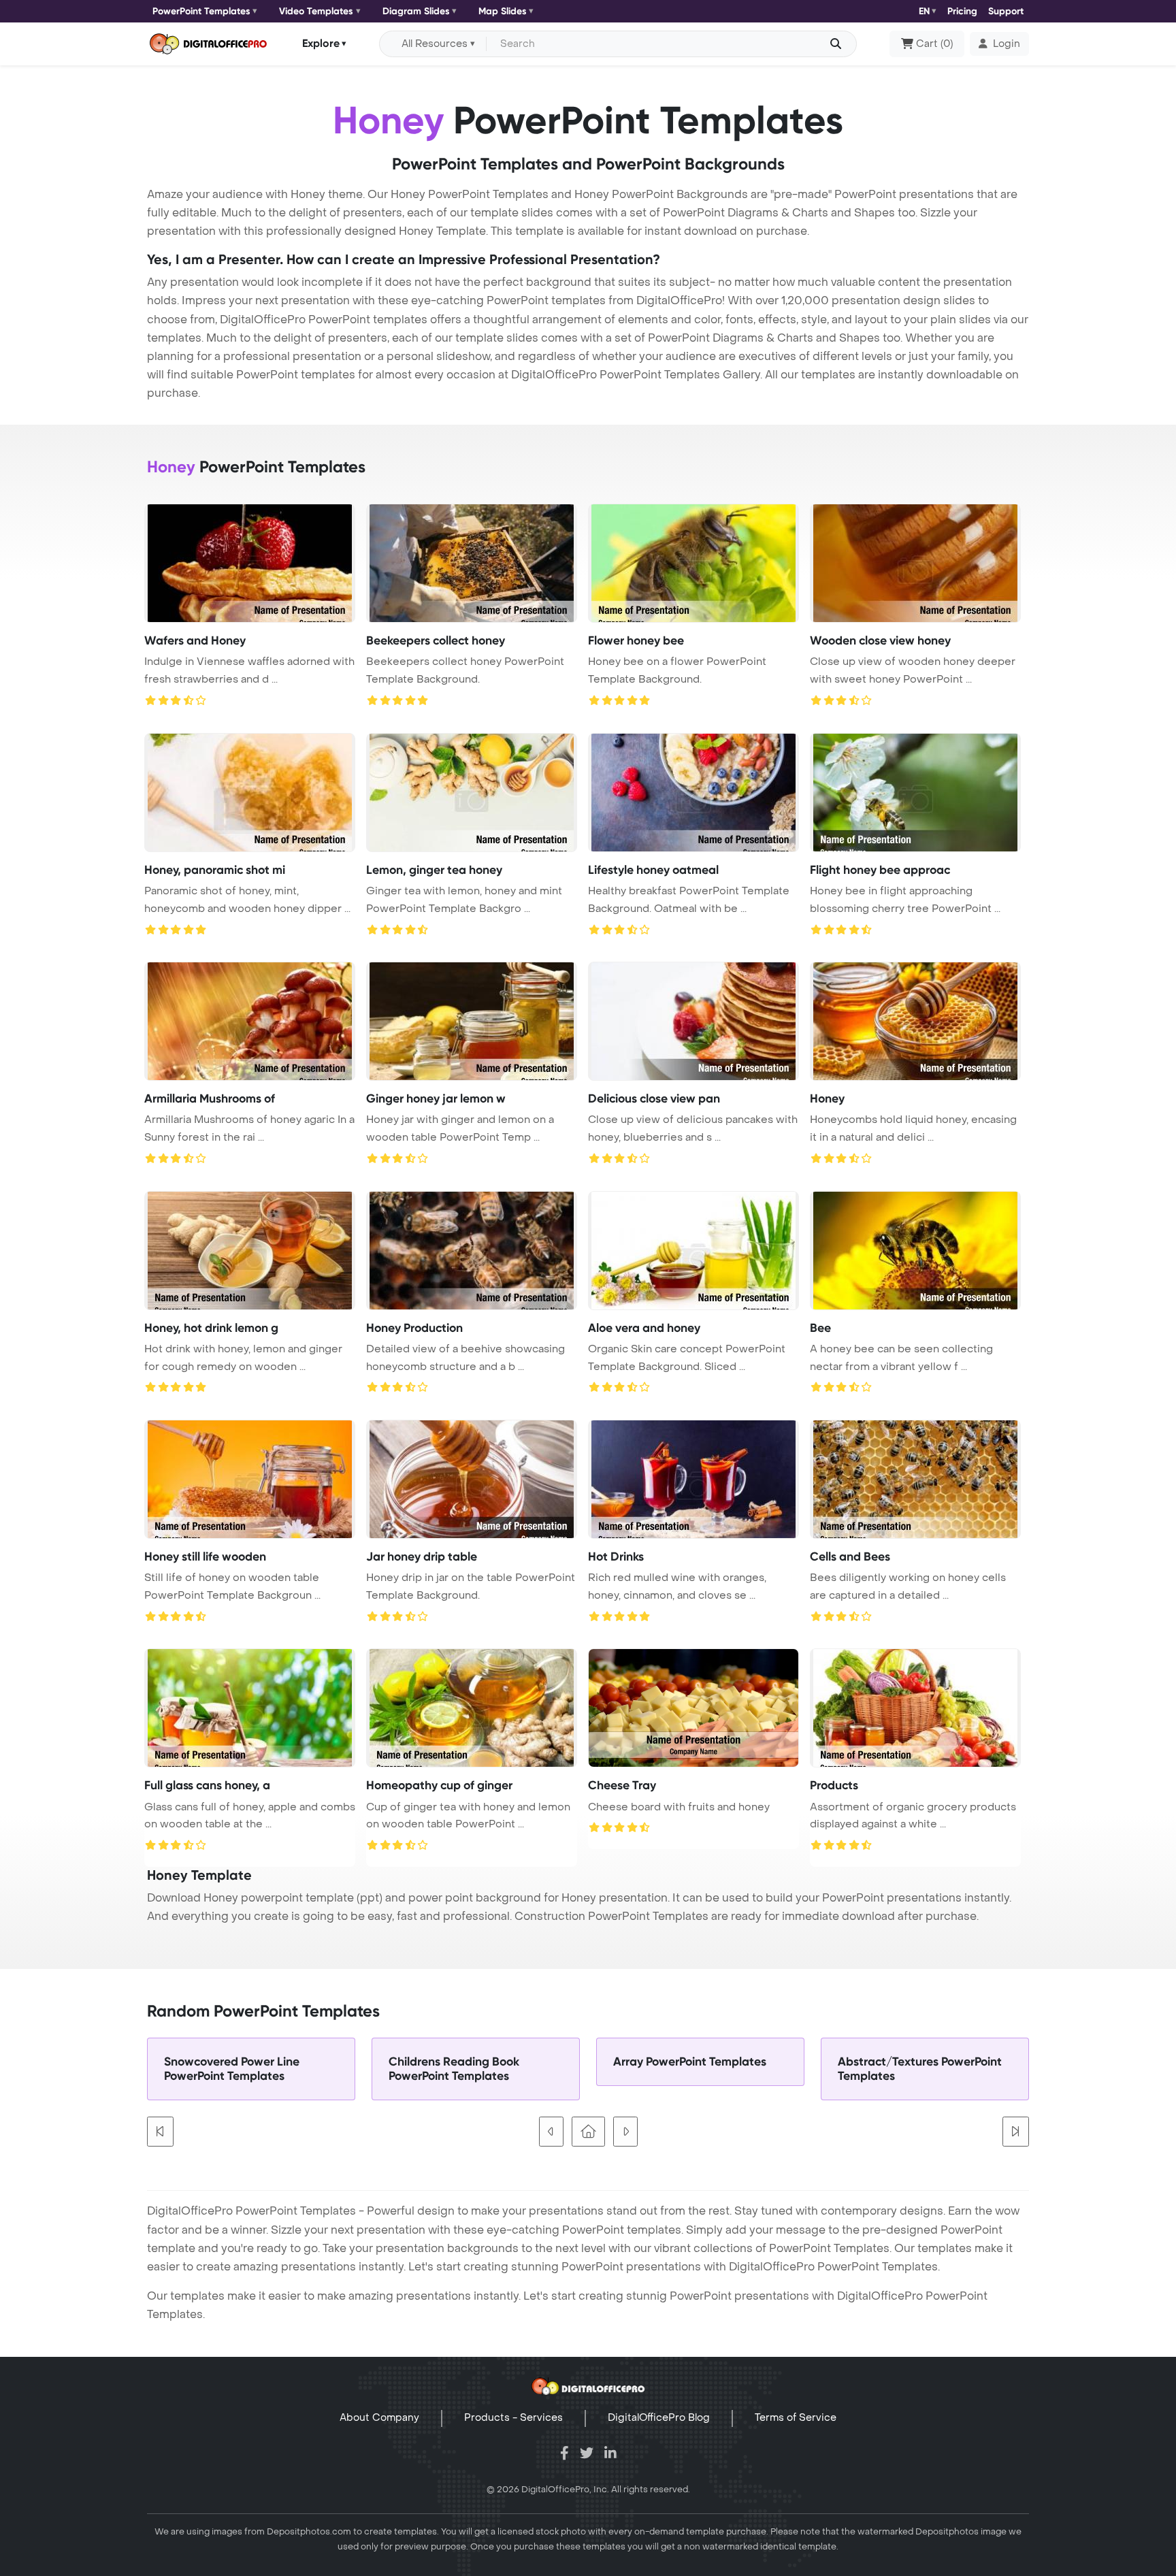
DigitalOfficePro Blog (659, 2418)
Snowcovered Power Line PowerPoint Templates (232, 2069)
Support (1006, 11)
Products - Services (513, 2418)
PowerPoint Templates (201, 11)
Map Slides (503, 11)
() (934, 44)
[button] (999, 44)
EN (924, 11)
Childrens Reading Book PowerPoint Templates (454, 2069)
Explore (321, 43)
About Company (379, 2418)
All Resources (435, 44)
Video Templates (316, 11)
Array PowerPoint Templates (690, 2062)
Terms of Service (796, 2418)
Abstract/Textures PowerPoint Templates (920, 2069)
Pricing (962, 11)
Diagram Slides (416, 11)
